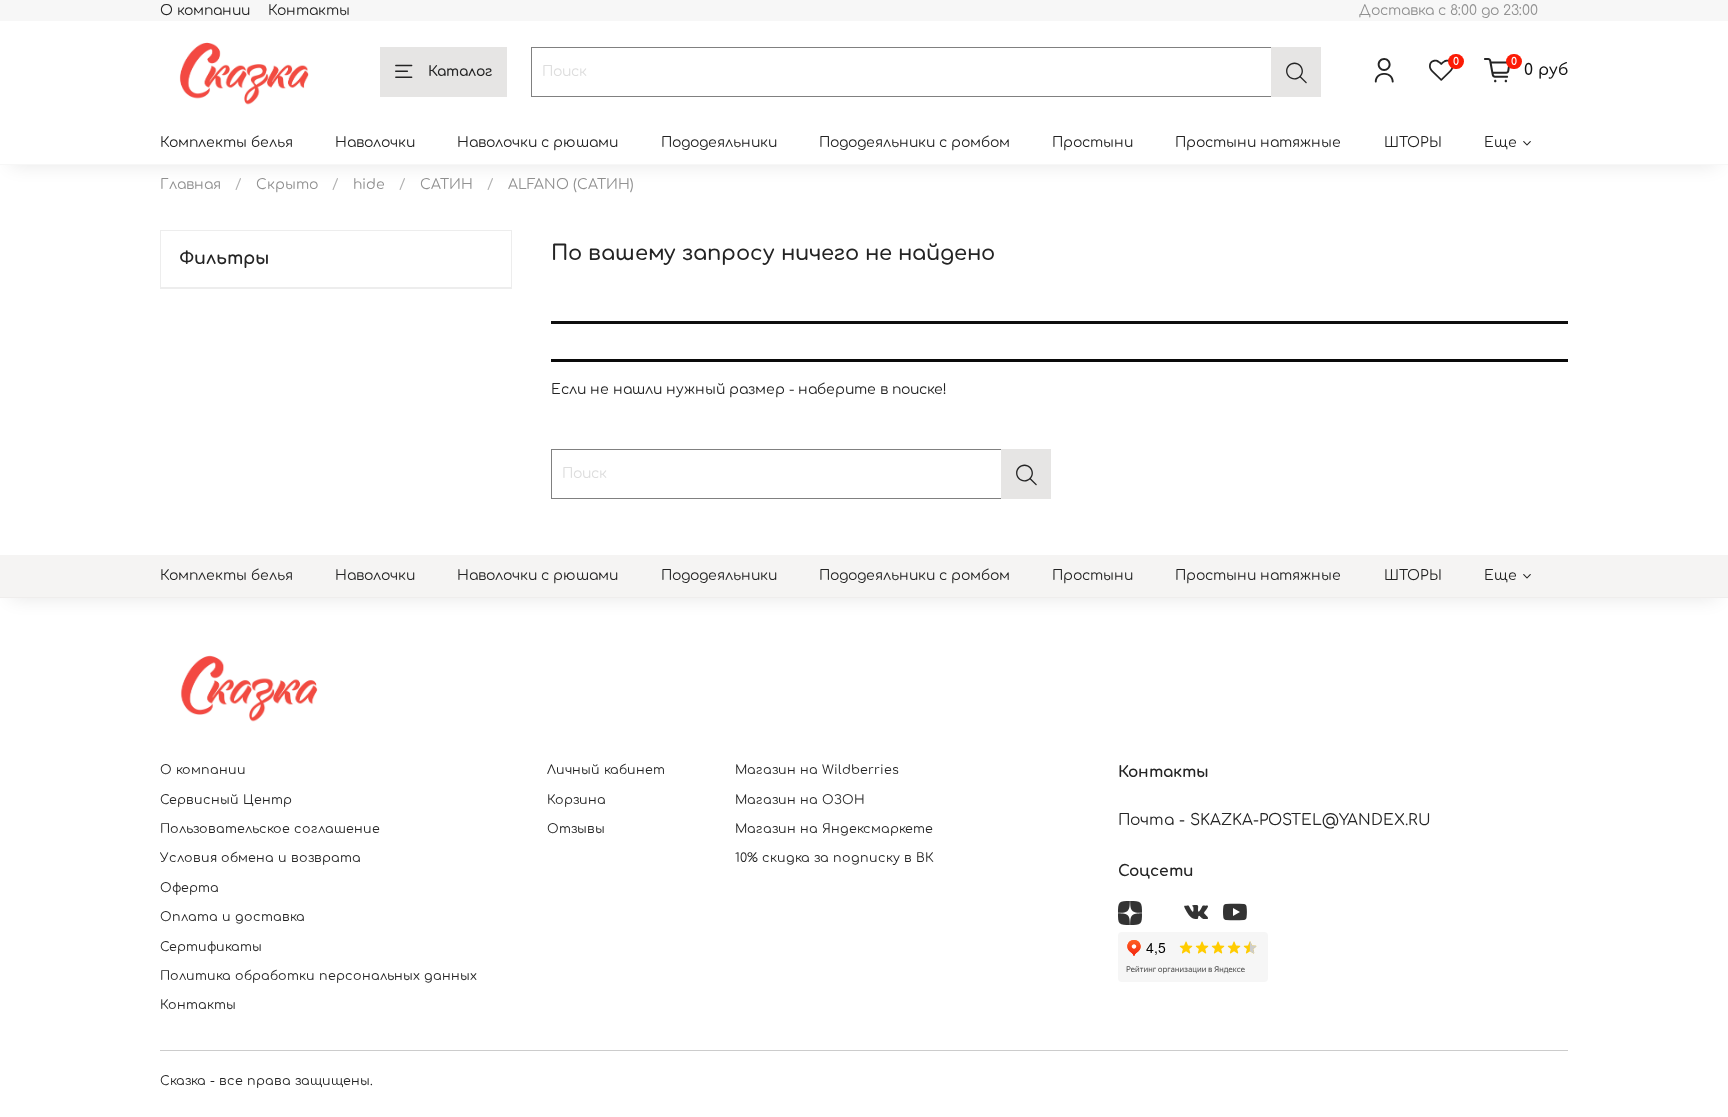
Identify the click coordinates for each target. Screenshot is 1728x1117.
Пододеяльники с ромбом (914, 142)
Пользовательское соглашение (270, 829)
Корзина (576, 800)
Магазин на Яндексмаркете (834, 829)
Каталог (460, 71)
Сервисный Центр (226, 800)
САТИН (446, 184)
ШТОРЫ (1413, 142)
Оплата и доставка (232, 917)
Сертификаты (211, 947)
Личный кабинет (606, 770)
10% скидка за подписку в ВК (834, 858)
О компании (205, 10)
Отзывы (576, 829)
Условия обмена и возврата (260, 858)
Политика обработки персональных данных (318, 976)
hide (369, 184)
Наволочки (375, 142)
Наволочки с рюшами (537, 142)
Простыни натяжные (1258, 142)
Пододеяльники (719, 142)
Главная (190, 184)
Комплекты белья (226, 142)
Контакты (309, 10)
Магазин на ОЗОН (800, 800)
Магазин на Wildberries (817, 770)
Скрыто (287, 184)
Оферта (189, 888)
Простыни (1092, 142)
